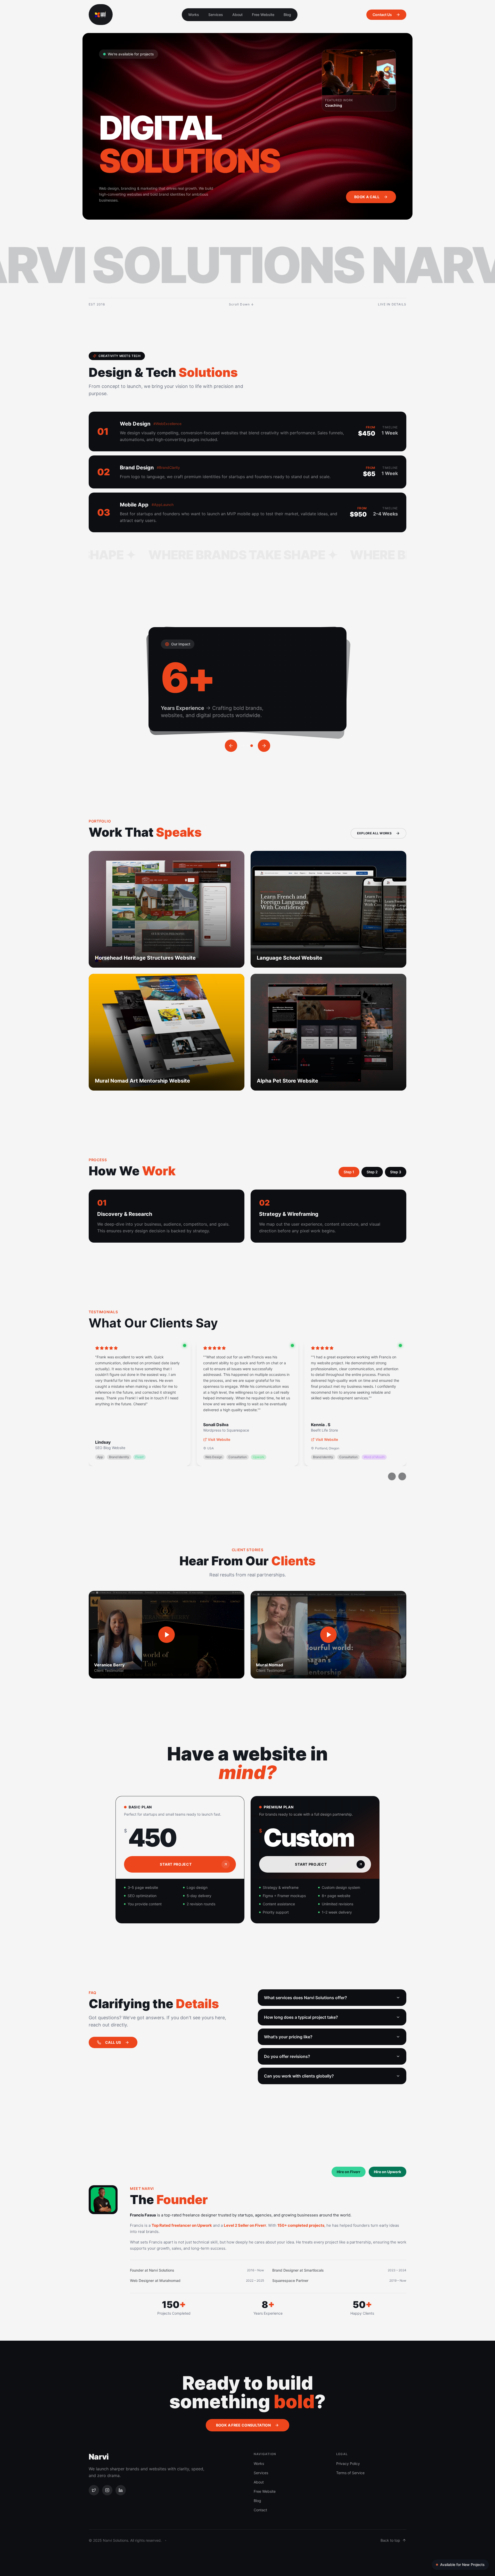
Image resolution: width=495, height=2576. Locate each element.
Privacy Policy (348, 2463)
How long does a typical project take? (301, 2017)
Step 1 (349, 1172)
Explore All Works (374, 833)
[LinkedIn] (121, 2490)
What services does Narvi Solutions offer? (306, 1998)
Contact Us (382, 15)
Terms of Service (350, 2473)
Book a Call (367, 197)
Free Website (263, 15)
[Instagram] (107, 2490)
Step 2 (372, 1172)
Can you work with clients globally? (299, 2076)
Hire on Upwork (387, 2172)
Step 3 (396, 1172)
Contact (260, 2510)
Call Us (113, 2042)
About (237, 15)
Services (216, 15)
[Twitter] (94, 2490)
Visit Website (219, 1439)
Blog (287, 15)
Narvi (99, 2457)
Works (194, 15)
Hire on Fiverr (349, 2172)
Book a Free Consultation (243, 2425)
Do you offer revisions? (287, 2056)
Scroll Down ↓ (242, 304)
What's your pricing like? (288, 2037)
